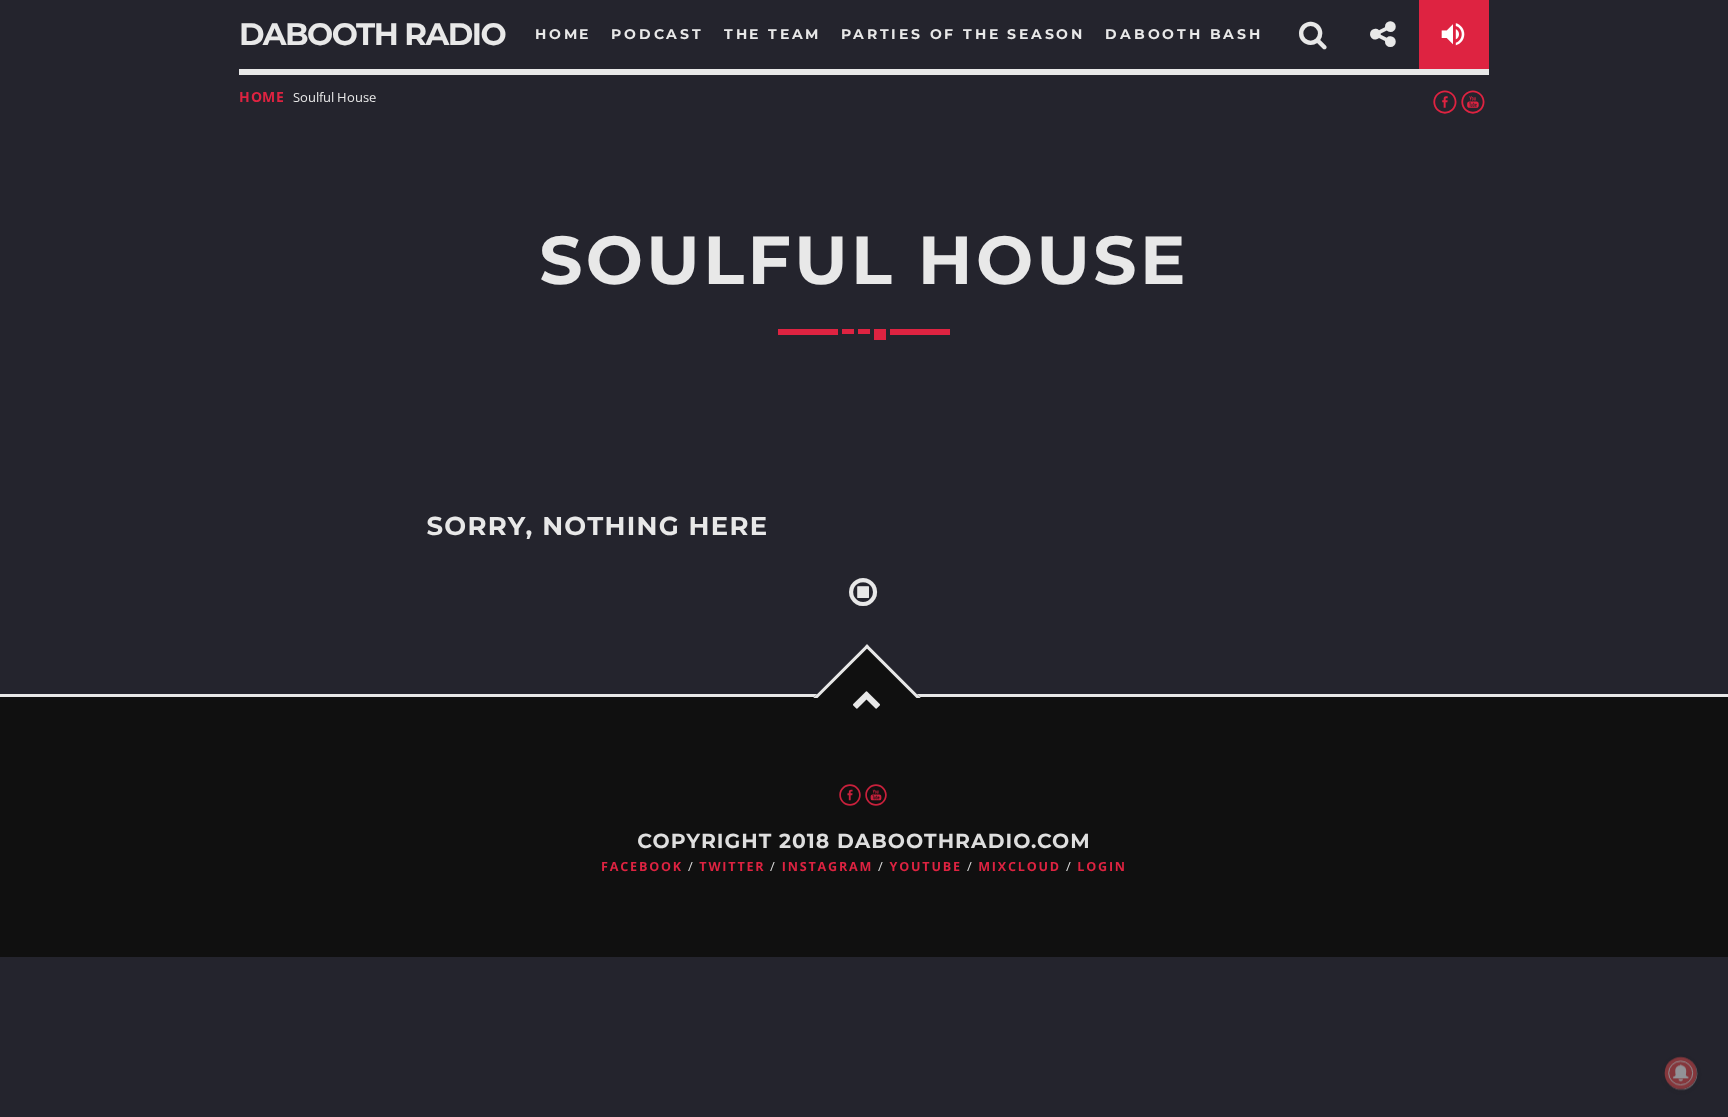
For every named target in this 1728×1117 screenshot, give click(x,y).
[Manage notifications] (1681, 1073)
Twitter (732, 866)
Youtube (926, 866)
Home (262, 96)
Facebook (642, 866)
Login (1102, 866)
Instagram (827, 866)
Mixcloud (1019, 866)
